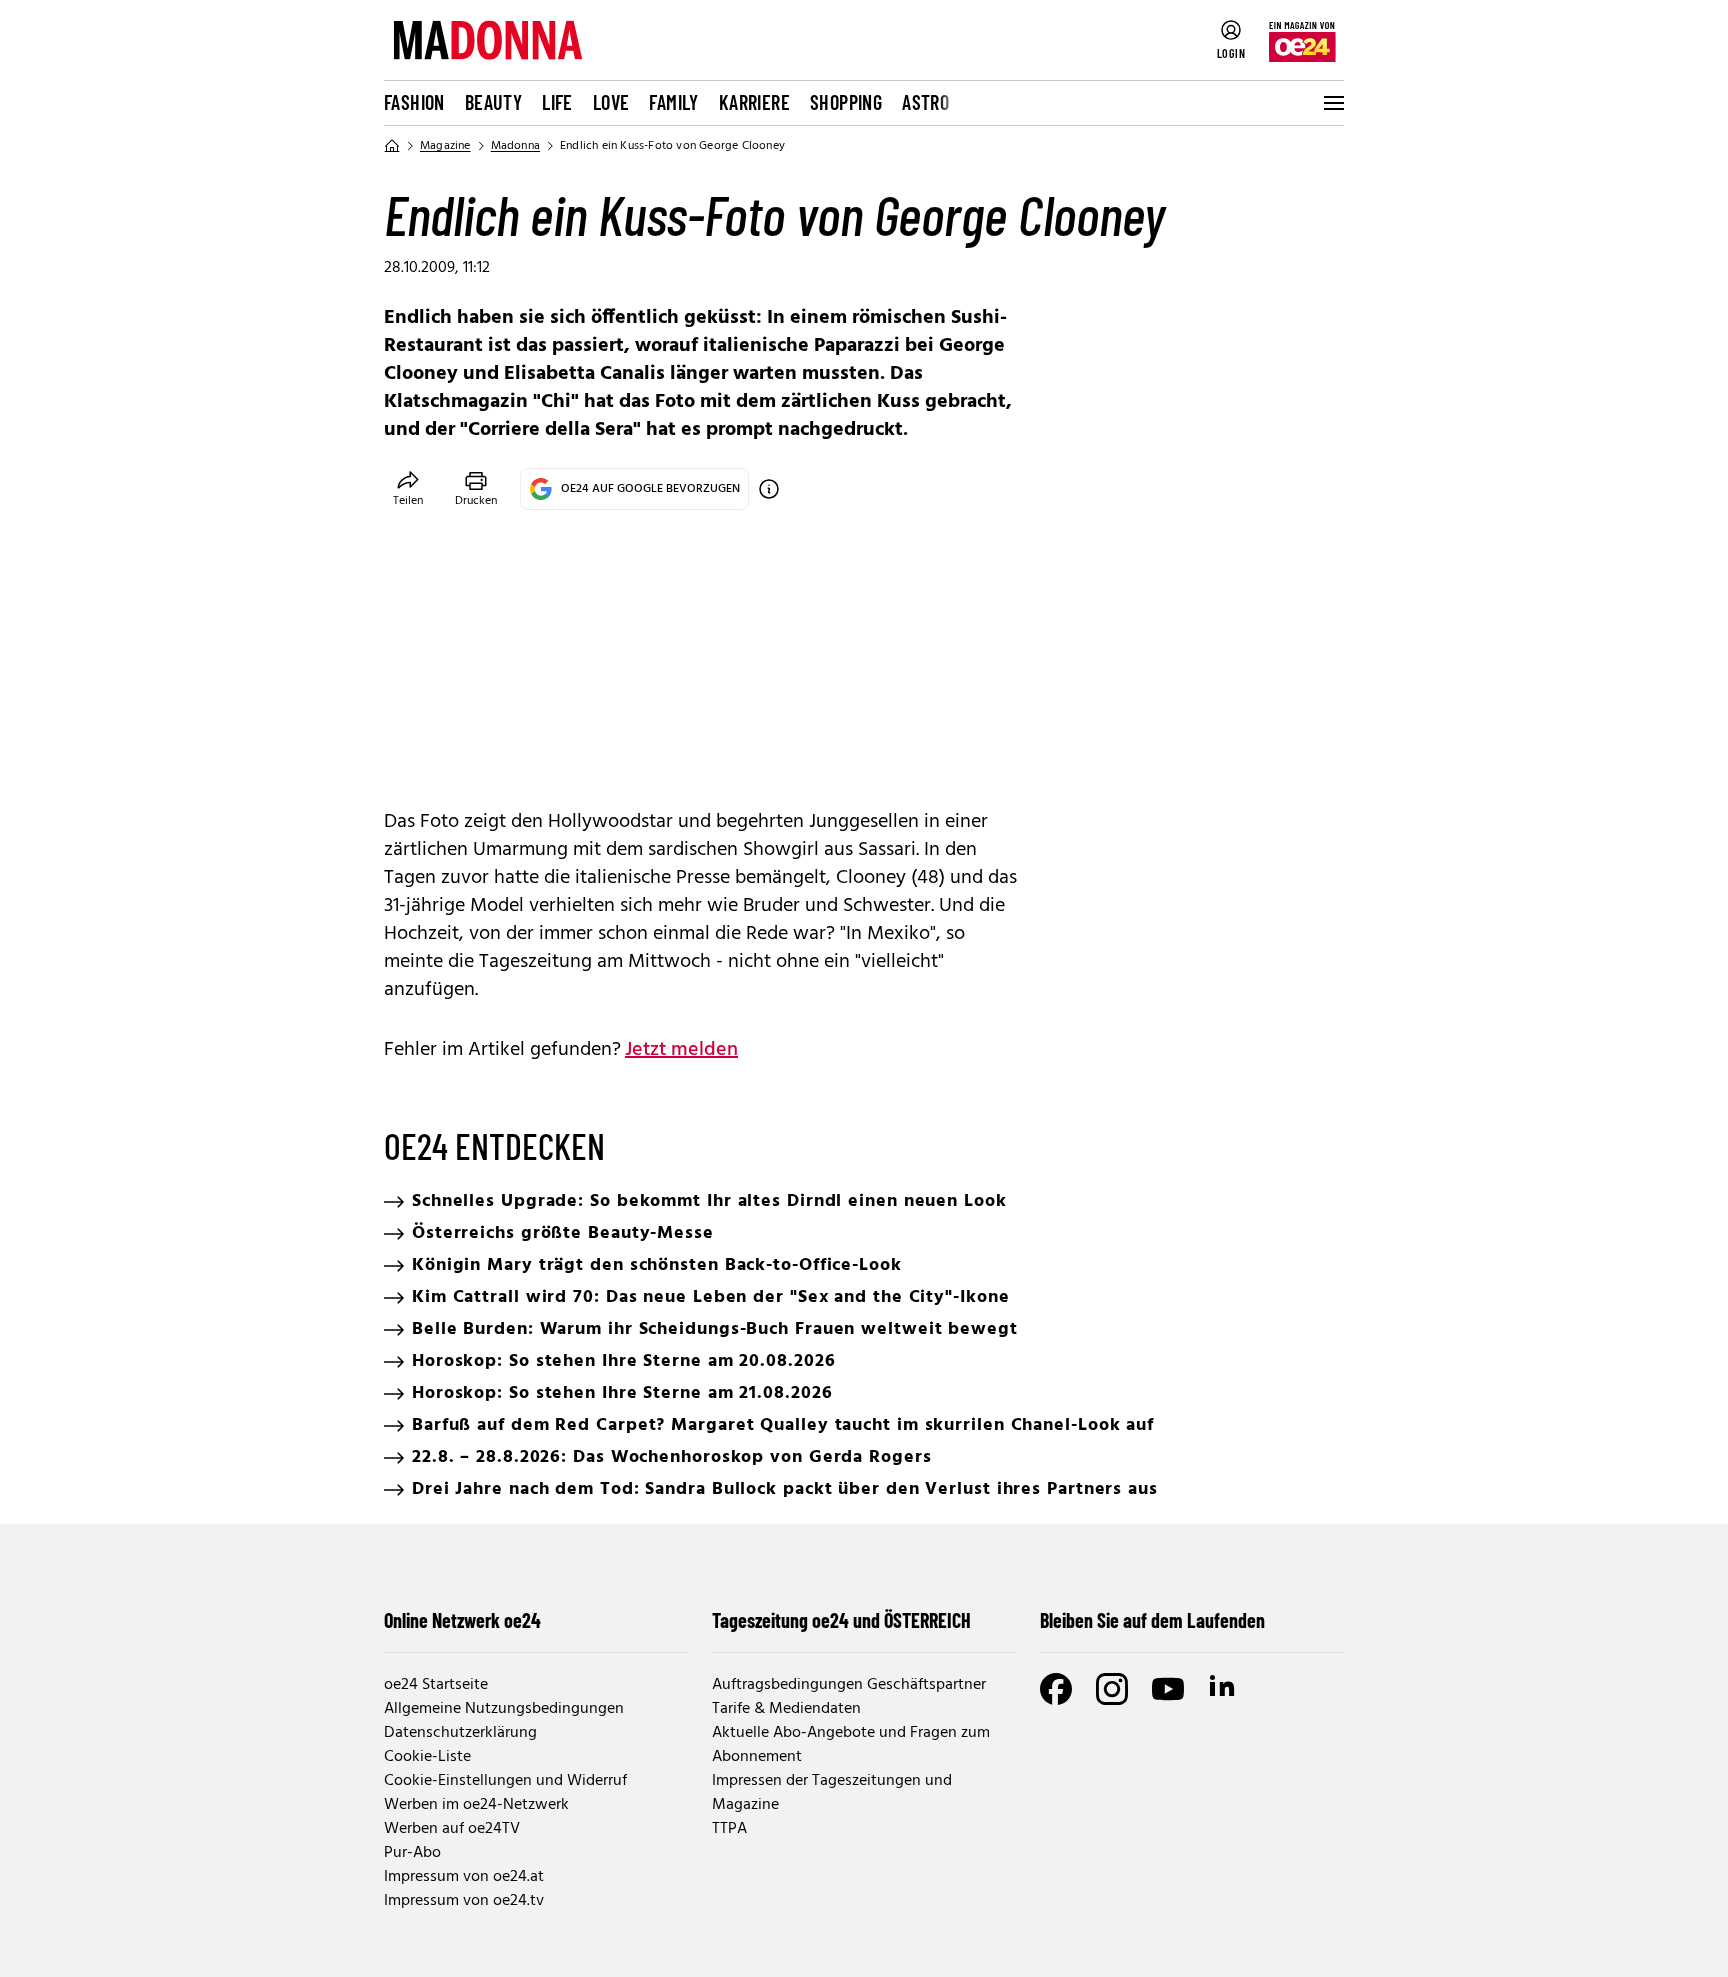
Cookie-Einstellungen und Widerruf (505, 1781)
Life (557, 102)
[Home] (392, 146)
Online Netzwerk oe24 (462, 1620)
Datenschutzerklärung (460, 1733)
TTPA (729, 1829)
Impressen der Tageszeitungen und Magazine (832, 1793)
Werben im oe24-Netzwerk (476, 1805)
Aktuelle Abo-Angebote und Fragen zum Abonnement (851, 1745)
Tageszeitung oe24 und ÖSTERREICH (841, 1620)
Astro (925, 102)
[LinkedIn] (1224, 1689)
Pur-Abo (412, 1853)
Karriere (754, 102)
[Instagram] (1112, 1689)
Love (611, 102)
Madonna (515, 146)
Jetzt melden (681, 1050)
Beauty (493, 102)
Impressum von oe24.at (464, 1877)
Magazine (445, 146)
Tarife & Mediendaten (786, 1709)
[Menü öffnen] (1332, 103)
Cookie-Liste (427, 1757)
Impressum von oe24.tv (464, 1901)
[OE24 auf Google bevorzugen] (769, 489)
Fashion (414, 102)
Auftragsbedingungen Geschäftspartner (849, 1685)
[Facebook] (1056, 1689)
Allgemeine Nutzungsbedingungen (504, 1709)
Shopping (846, 102)
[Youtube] (1168, 1689)
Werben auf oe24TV (452, 1829)
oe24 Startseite (436, 1685)
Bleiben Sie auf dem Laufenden (1152, 1620)
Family (673, 102)
